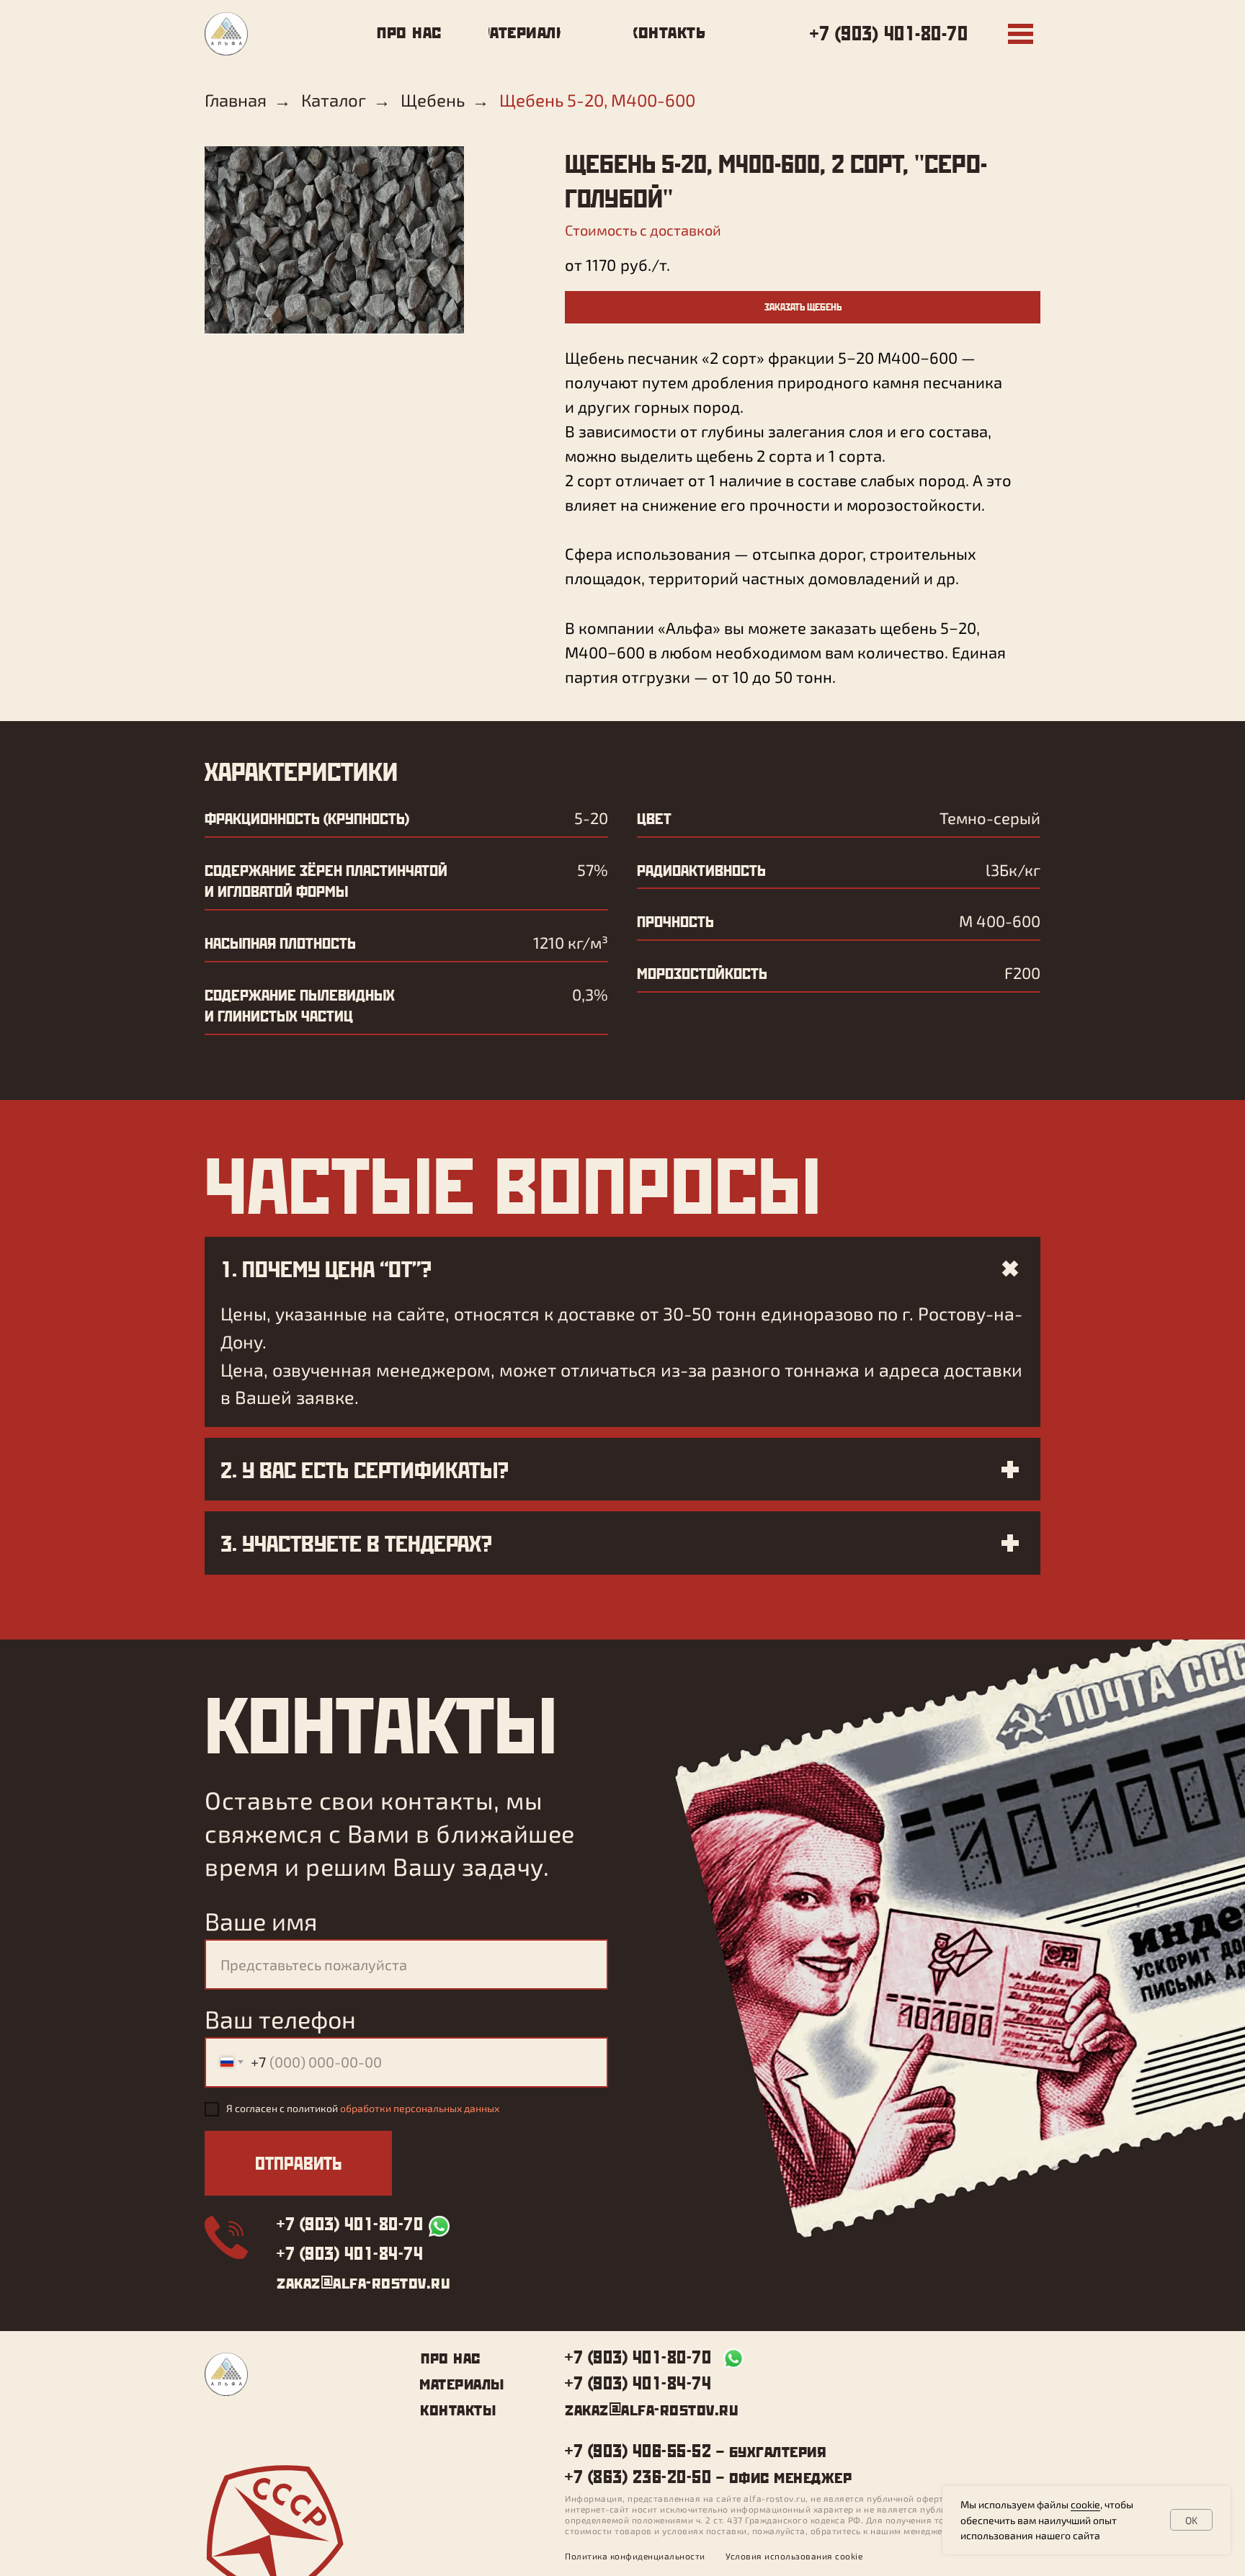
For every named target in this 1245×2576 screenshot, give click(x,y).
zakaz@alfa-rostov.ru (363, 2281)
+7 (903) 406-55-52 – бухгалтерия (696, 2450)
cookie (1085, 2504)
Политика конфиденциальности (635, 2556)
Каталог (334, 100)
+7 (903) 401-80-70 (889, 33)
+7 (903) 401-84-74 (350, 2253)
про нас (451, 2356)
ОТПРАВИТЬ (298, 2163)
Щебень (433, 100)
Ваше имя (261, 1921)
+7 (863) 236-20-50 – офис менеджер (708, 2476)
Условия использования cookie (794, 2556)
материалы (462, 2382)
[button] (803, 307)
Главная (236, 100)
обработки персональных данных (420, 2108)
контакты (458, 2408)
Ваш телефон (280, 2019)
